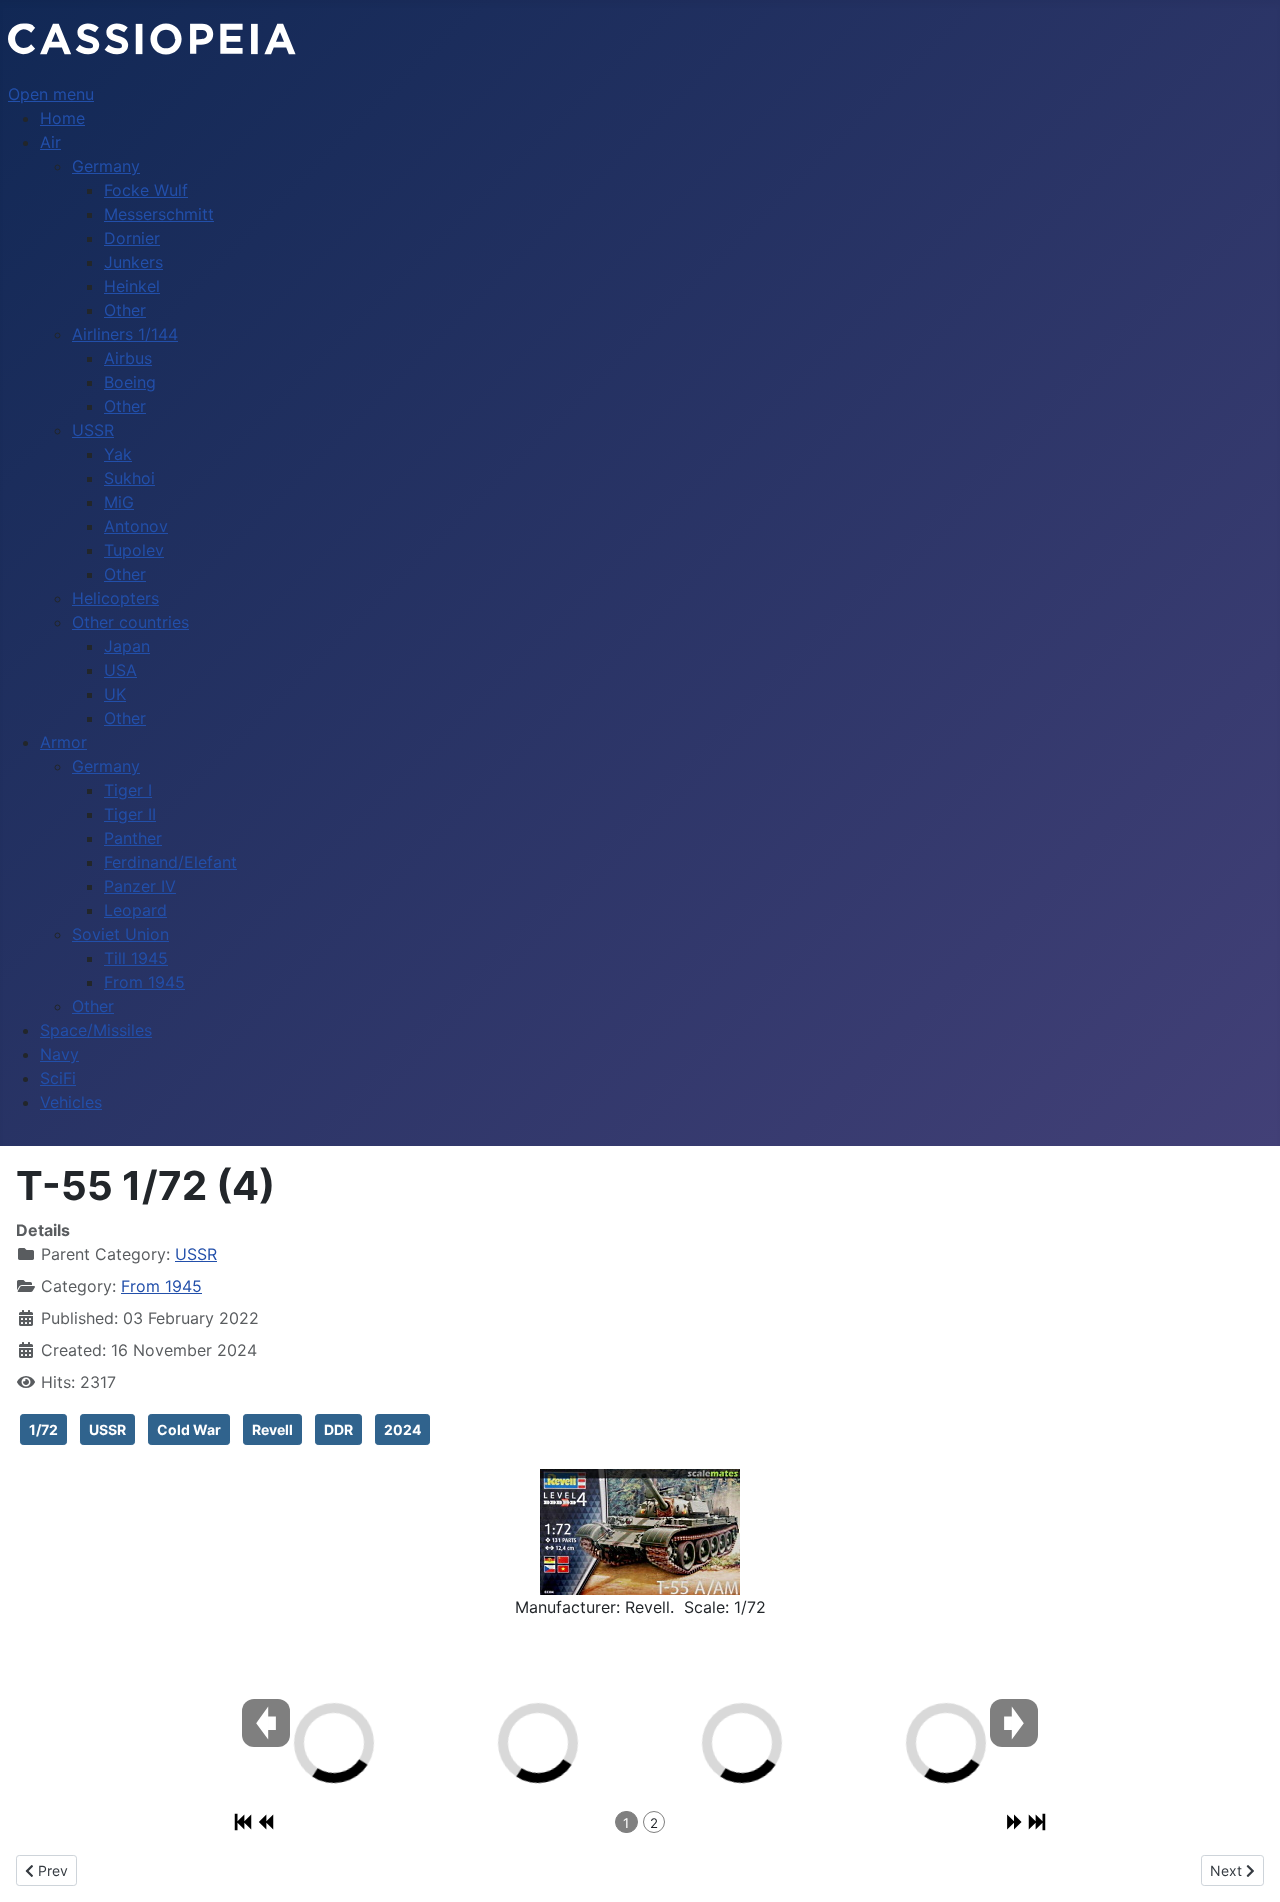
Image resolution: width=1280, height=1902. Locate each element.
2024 (402, 1429)
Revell (272, 1429)
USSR (196, 1254)
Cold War (189, 1429)
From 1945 (161, 1286)
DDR (338, 1429)
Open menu (51, 94)
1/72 (43, 1429)
